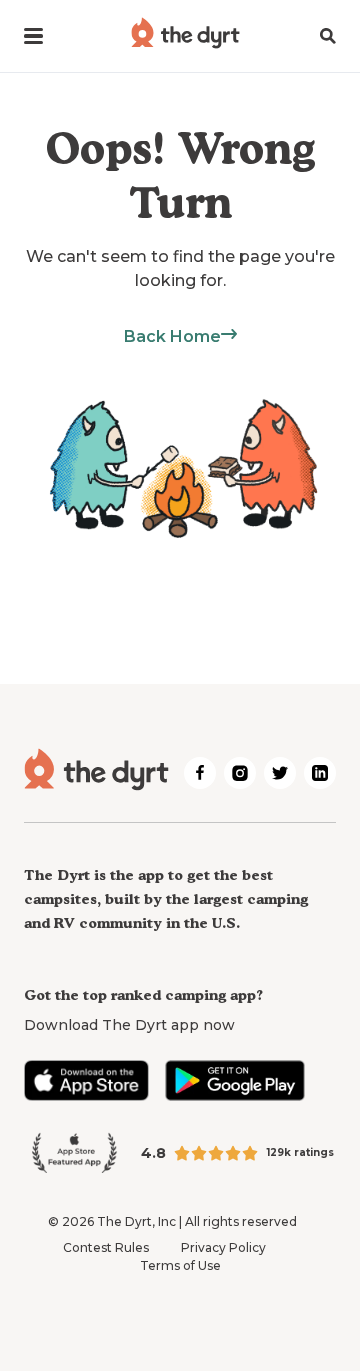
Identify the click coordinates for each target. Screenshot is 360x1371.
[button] (33, 36)
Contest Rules (106, 1247)
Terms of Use (180, 1265)
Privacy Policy (223, 1247)
